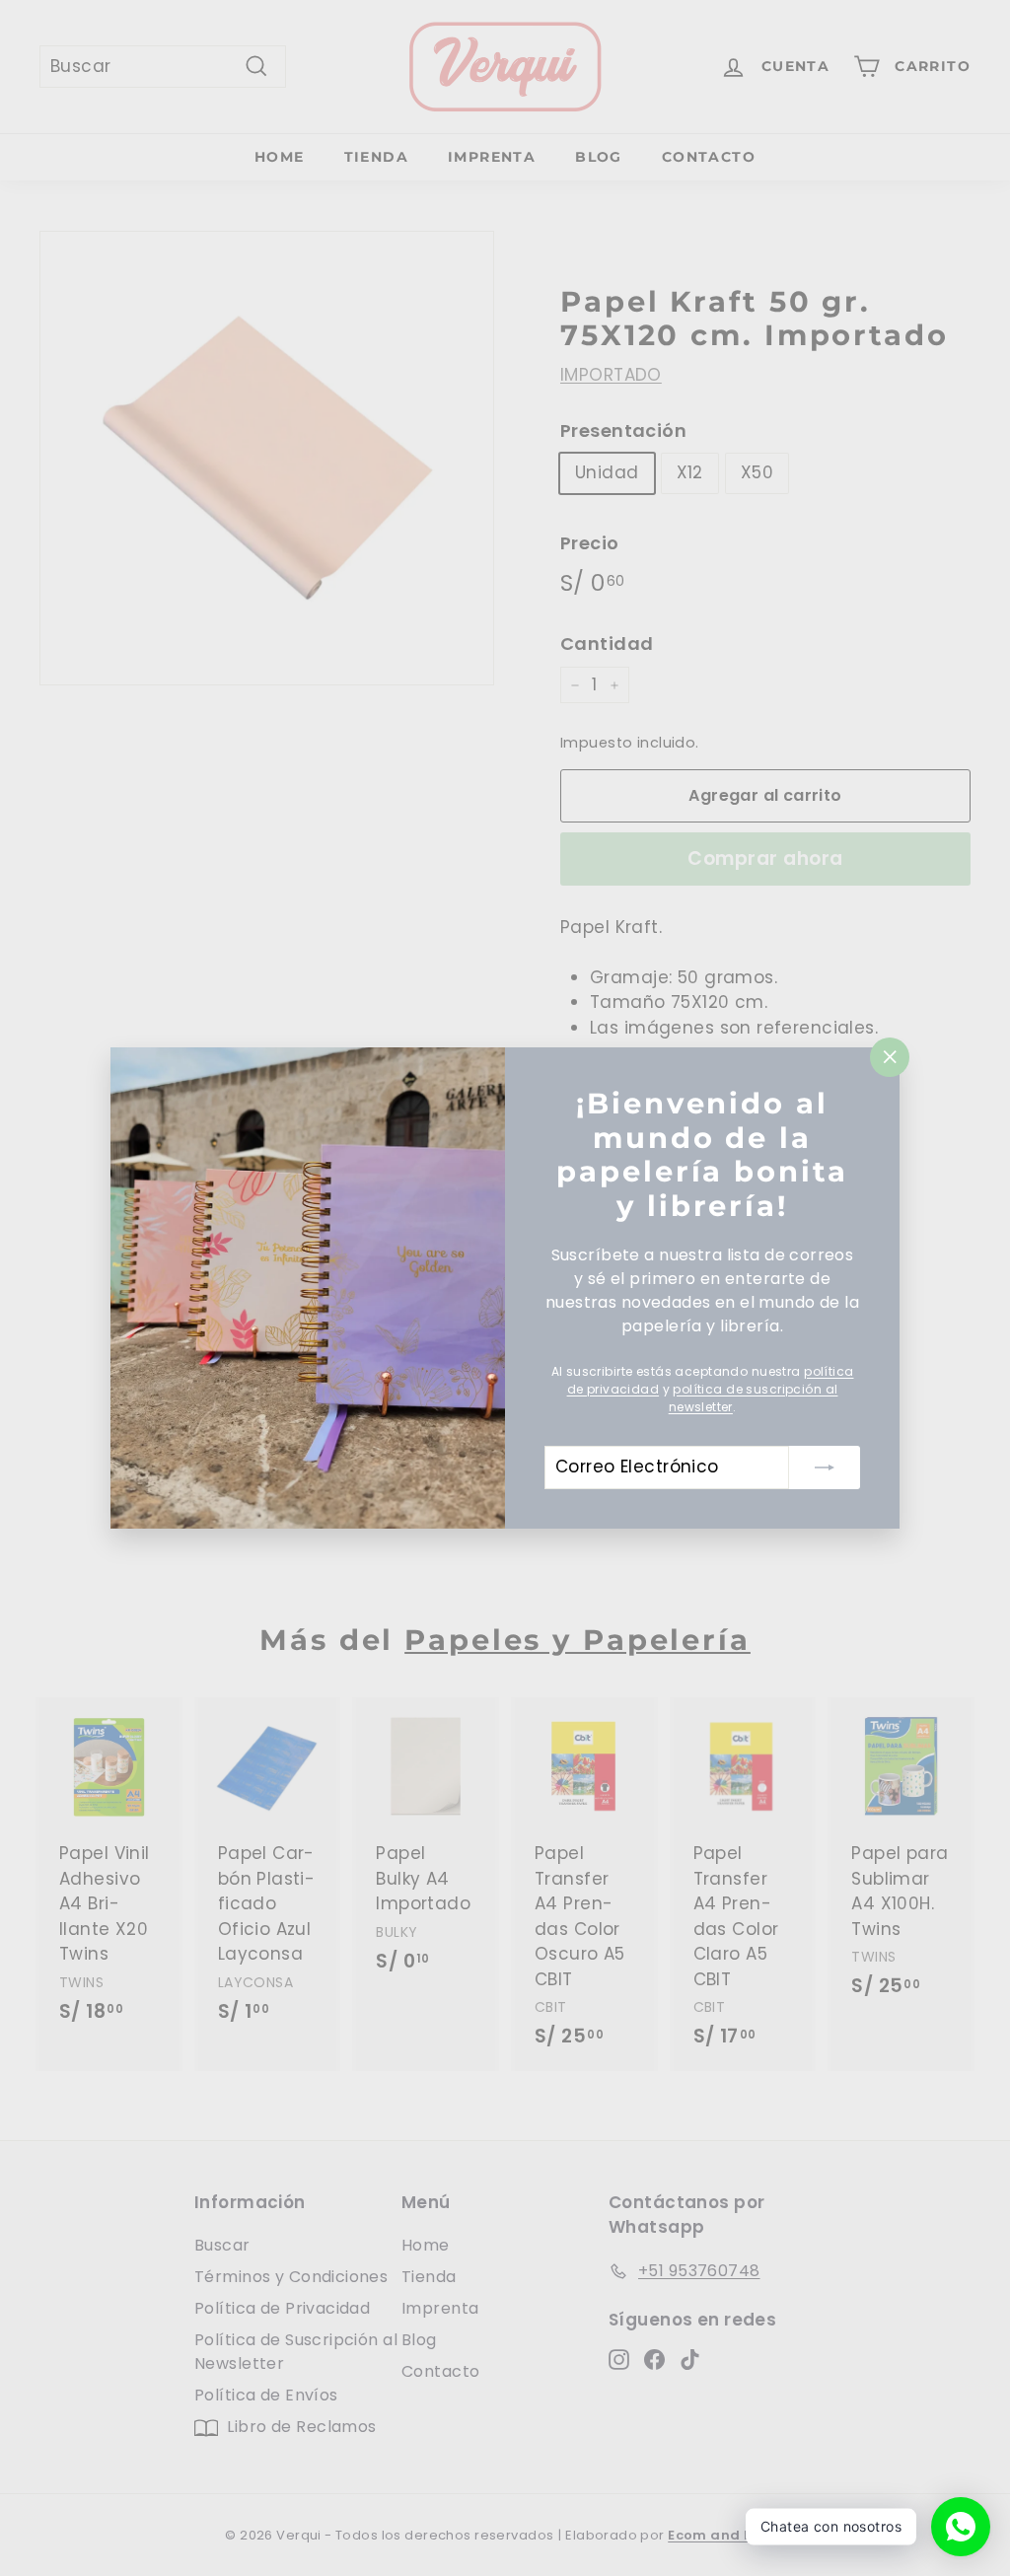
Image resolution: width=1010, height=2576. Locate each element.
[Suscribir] (825, 1467)
